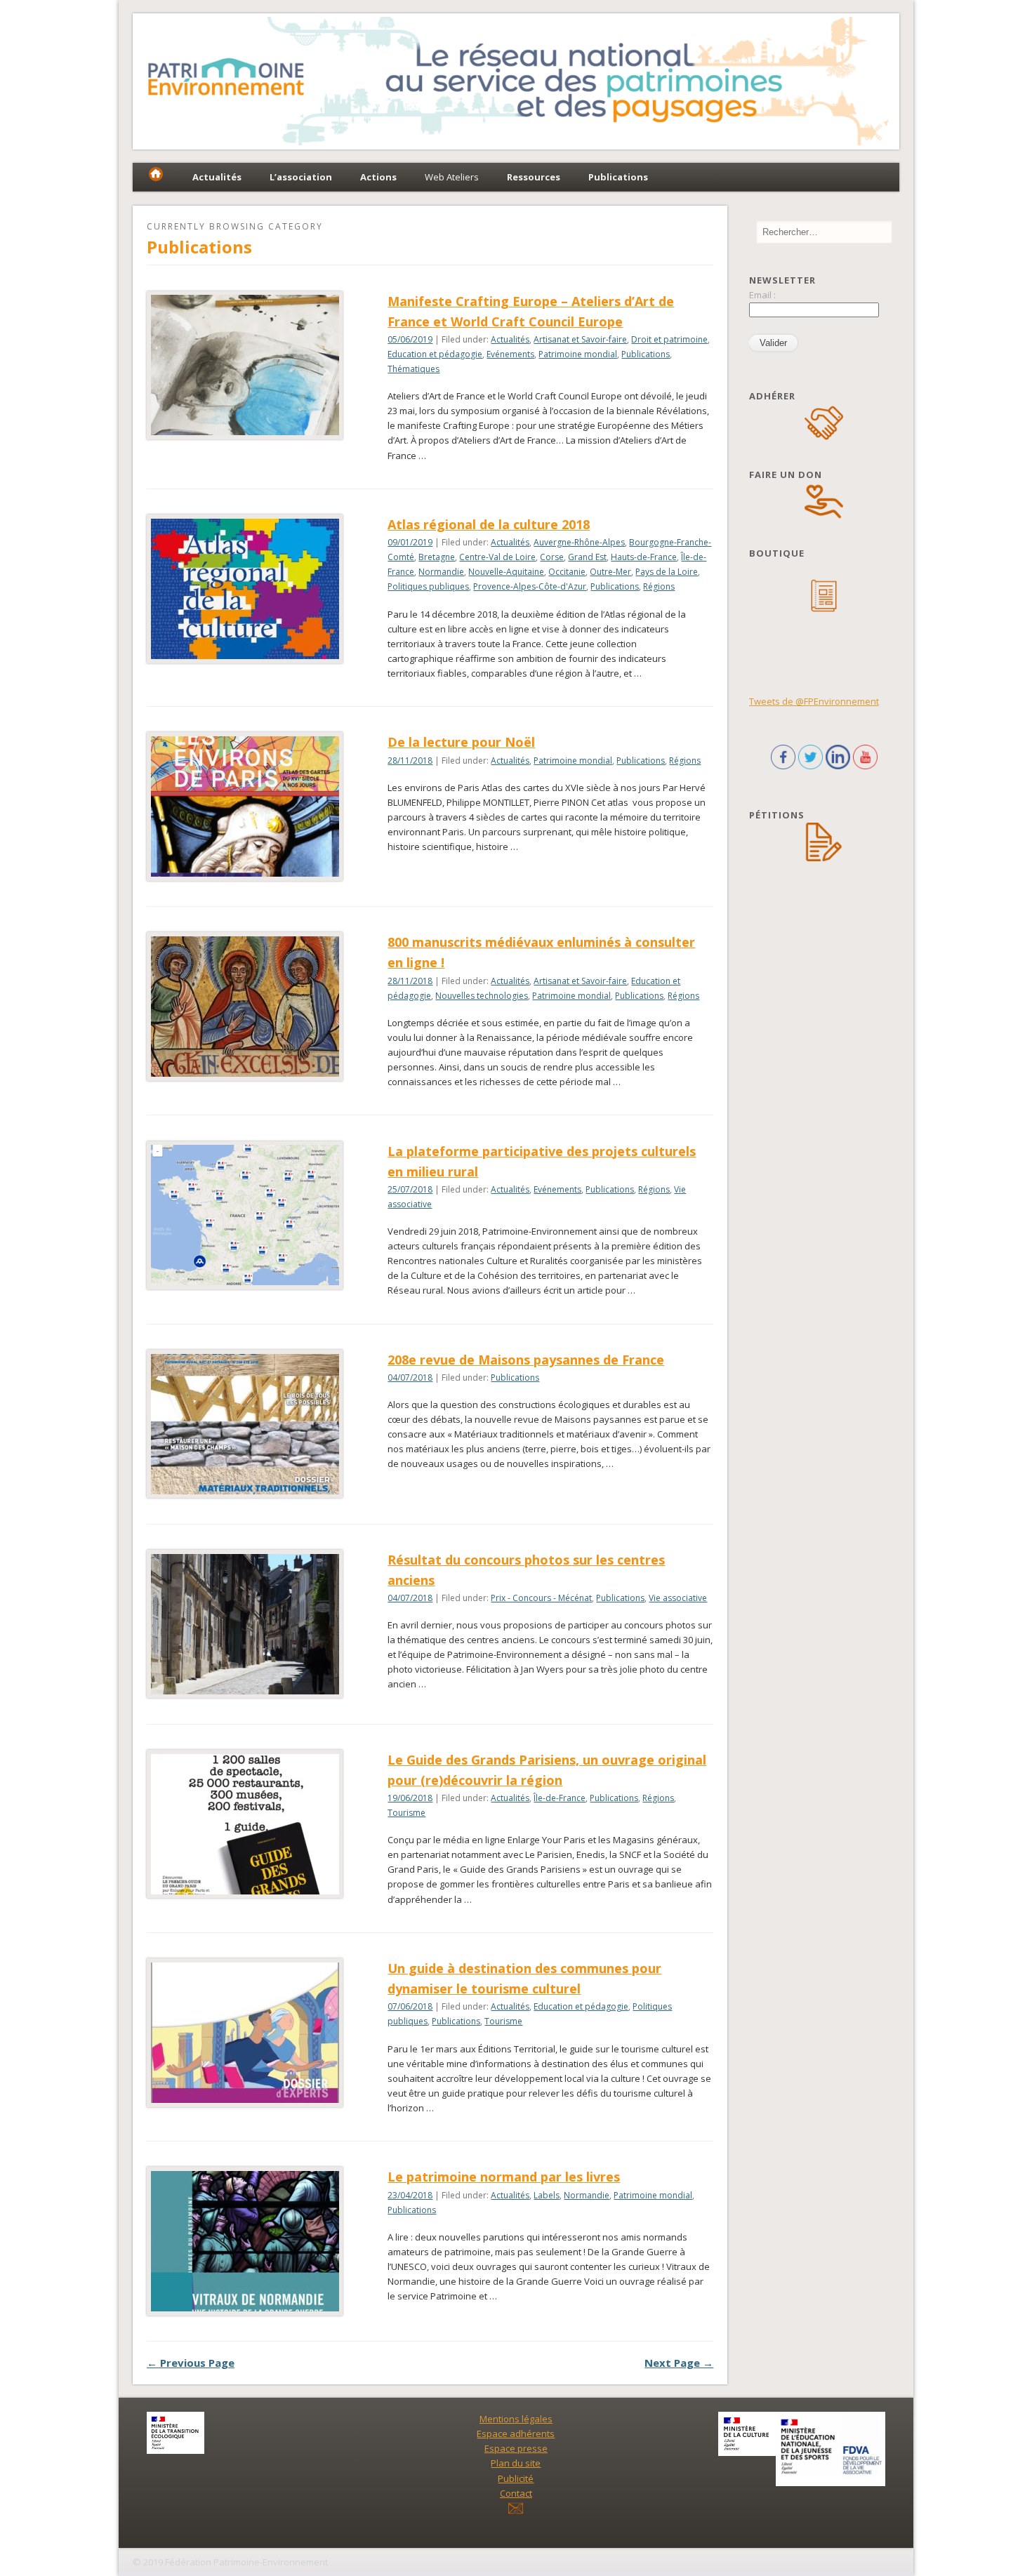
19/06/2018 (410, 1798)
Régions (659, 586)
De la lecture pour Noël (461, 742)
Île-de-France (560, 1798)
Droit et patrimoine (669, 339)
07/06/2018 (410, 2006)
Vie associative (678, 1598)
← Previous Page (191, 2363)
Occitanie (567, 572)
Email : (762, 295)
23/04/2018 (410, 2195)
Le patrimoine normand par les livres (504, 2177)
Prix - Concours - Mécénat (541, 1598)
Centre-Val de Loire (497, 557)
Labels (547, 2195)
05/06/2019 (410, 339)
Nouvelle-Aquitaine (506, 572)
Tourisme (406, 1813)
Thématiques (414, 369)
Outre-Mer (610, 572)
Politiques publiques (428, 586)
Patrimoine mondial (578, 354)
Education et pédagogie (435, 354)
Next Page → (679, 2363)
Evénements (510, 354)
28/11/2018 (410, 761)
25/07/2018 (410, 1189)
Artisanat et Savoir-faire (580, 339)
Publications (646, 354)
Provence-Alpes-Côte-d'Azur (530, 586)
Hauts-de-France (644, 557)
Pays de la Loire (667, 572)
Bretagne (437, 557)
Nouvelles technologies (482, 996)
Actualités (510, 339)
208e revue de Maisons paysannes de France (526, 1360)
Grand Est (587, 557)
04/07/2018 (410, 1377)
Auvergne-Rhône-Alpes (579, 542)
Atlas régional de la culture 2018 (489, 524)
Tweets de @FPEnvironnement (814, 701)
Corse (552, 557)
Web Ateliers (452, 177)
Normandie (441, 572)
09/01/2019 (410, 542)
